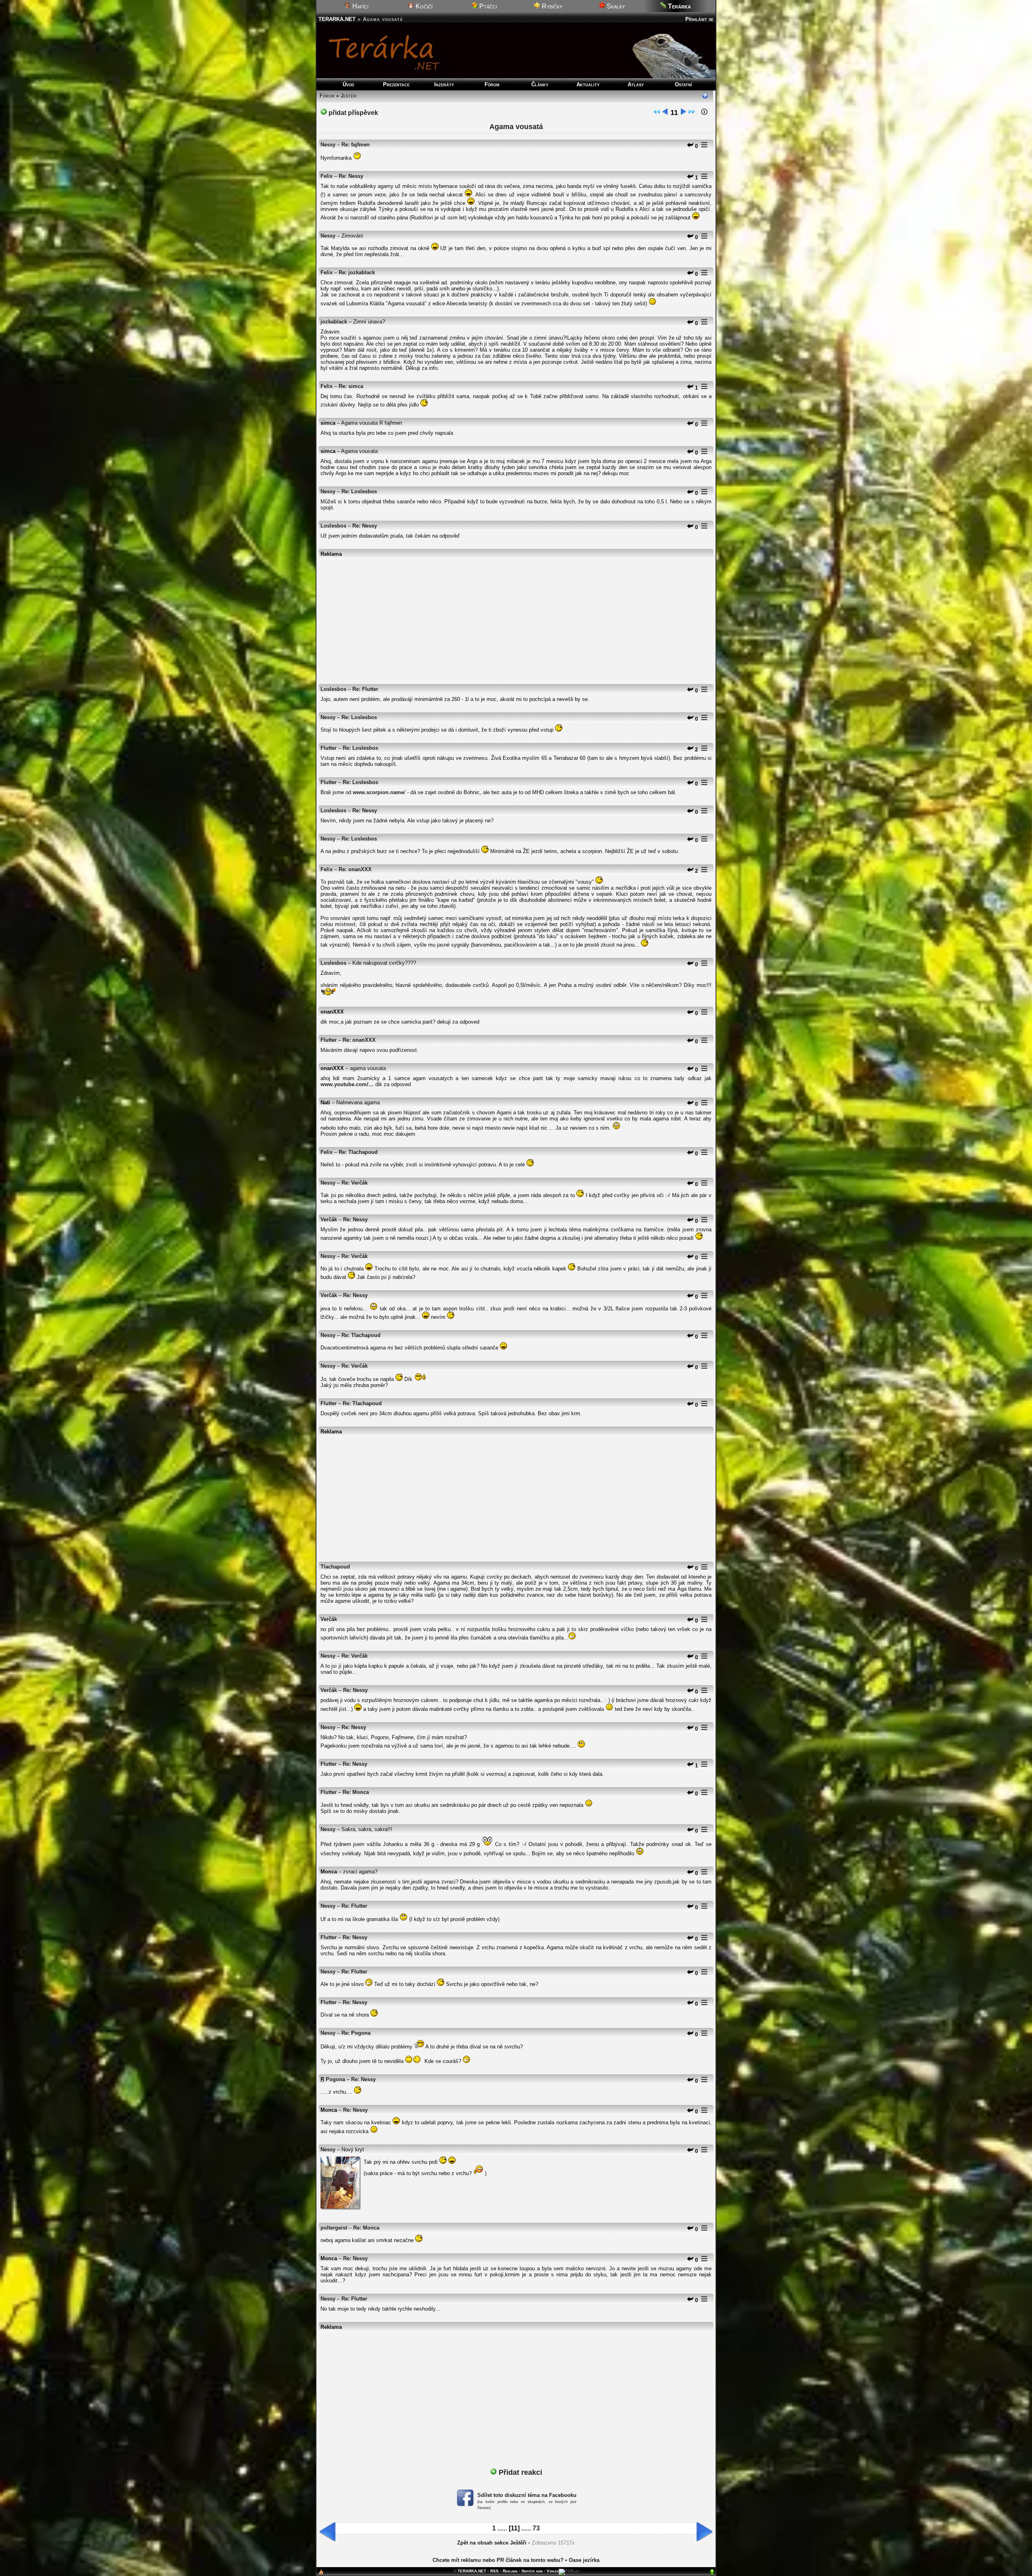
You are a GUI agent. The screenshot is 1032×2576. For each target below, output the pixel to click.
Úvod (349, 84)
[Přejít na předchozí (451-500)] (665, 113)
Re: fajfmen (356, 145)
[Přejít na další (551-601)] (683, 113)
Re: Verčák (355, 1183)
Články (540, 84)
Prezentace (396, 84)
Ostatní (683, 84)
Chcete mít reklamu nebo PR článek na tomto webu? (498, 2560)
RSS (494, 2571)
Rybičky (551, 6)
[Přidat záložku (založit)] (321, 2574)
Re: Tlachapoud (358, 1152)
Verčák (329, 1219)
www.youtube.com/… (347, 1084)
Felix (327, 176)
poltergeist (334, 2228)
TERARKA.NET (337, 19)
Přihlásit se (699, 19)
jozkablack (334, 322)
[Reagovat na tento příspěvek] (690, 146)
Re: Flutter (365, 689)
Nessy (328, 145)
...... (502, 2529)
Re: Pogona (356, 2033)
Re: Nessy (351, 176)
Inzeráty (444, 84)
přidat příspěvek (353, 113)
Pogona (335, 2079)
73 (536, 2528)
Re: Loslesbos (359, 491)
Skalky (615, 6)
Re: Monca (356, 1792)
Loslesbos (333, 526)
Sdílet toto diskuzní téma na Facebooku (527, 2495)
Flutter (329, 748)
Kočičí (423, 6)
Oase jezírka (584, 2560)
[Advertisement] (516, 617)
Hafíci (360, 6)
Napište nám (532, 2571)
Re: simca (351, 386)
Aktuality (588, 84)
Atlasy (636, 84)
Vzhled (553, 2571)
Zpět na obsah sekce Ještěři (492, 2543)
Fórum (492, 84)
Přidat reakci (519, 2472)
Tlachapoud (335, 1567)
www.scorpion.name (378, 792)
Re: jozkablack (357, 272)
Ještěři (349, 96)
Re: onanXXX (355, 869)
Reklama (510, 2571)
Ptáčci (487, 6)
